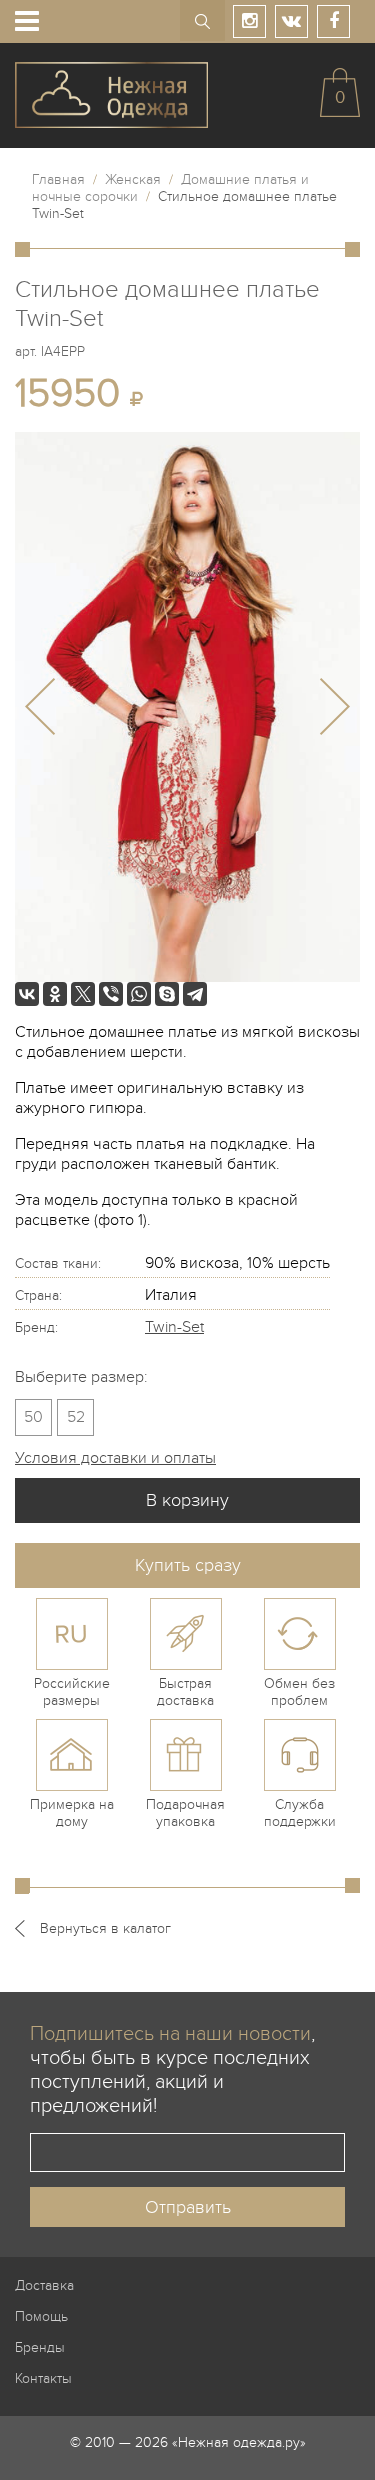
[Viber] (111, 994)
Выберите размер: (81, 1377)
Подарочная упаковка (185, 1813)
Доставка (44, 2285)
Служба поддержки (300, 1813)
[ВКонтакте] (27, 994)
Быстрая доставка (185, 1692)
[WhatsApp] (139, 994)
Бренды (40, 2347)
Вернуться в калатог (105, 1928)
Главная (58, 179)
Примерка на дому (72, 1813)
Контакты (43, 2378)
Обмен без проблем (299, 1692)
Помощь (41, 2316)
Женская (133, 179)
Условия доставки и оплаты (115, 1458)
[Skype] (167, 994)
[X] (83, 994)
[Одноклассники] (55, 994)
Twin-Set (174, 1327)
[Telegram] (195, 994)
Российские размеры (72, 1692)
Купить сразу (188, 1565)
